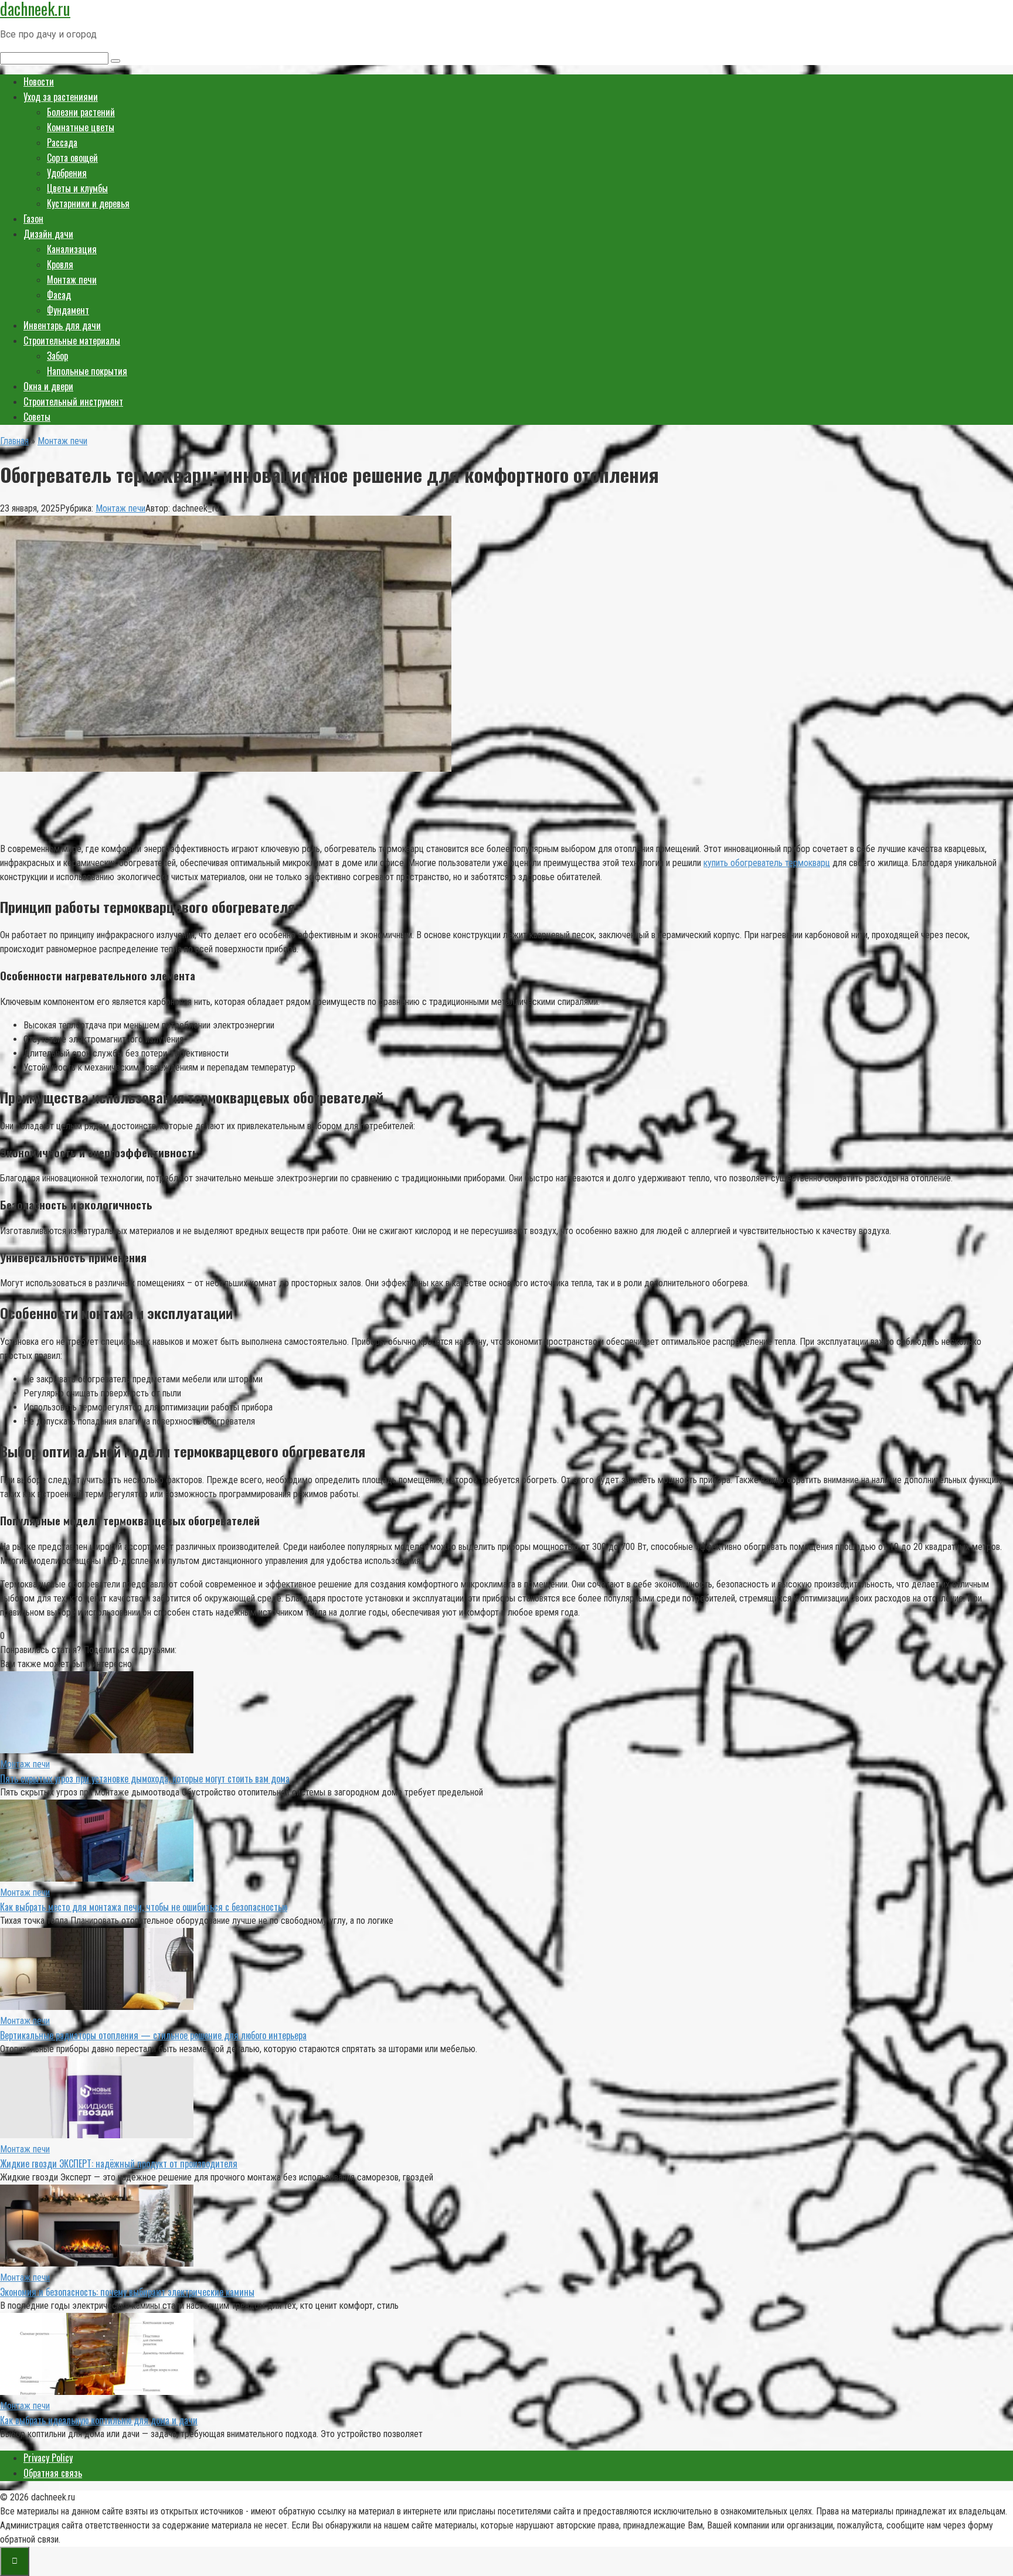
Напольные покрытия (87, 371)
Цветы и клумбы (77, 188)
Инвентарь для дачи (62, 325)
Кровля (60, 264)
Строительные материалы (72, 340)
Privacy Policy (48, 2458)
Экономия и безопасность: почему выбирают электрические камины (127, 2292)
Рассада (62, 142)
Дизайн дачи (48, 234)
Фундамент (68, 310)
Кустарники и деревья (88, 203)
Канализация (72, 249)
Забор (57, 356)
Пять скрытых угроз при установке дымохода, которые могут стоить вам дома (145, 1778)
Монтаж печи (72, 280)
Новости (39, 81)
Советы (37, 417)
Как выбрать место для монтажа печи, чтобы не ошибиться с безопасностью (144, 1907)
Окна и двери (48, 386)
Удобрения (67, 173)
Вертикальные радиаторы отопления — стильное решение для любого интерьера (153, 2035)
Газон (33, 219)
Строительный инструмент (73, 401)
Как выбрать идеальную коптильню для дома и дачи (99, 2420)
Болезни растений (81, 112)
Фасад (59, 295)
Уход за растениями (61, 97)
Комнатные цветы (81, 127)
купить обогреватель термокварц (767, 863)
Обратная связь (53, 2473)
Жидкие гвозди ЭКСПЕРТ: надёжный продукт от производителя (119, 2163)
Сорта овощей (72, 158)
